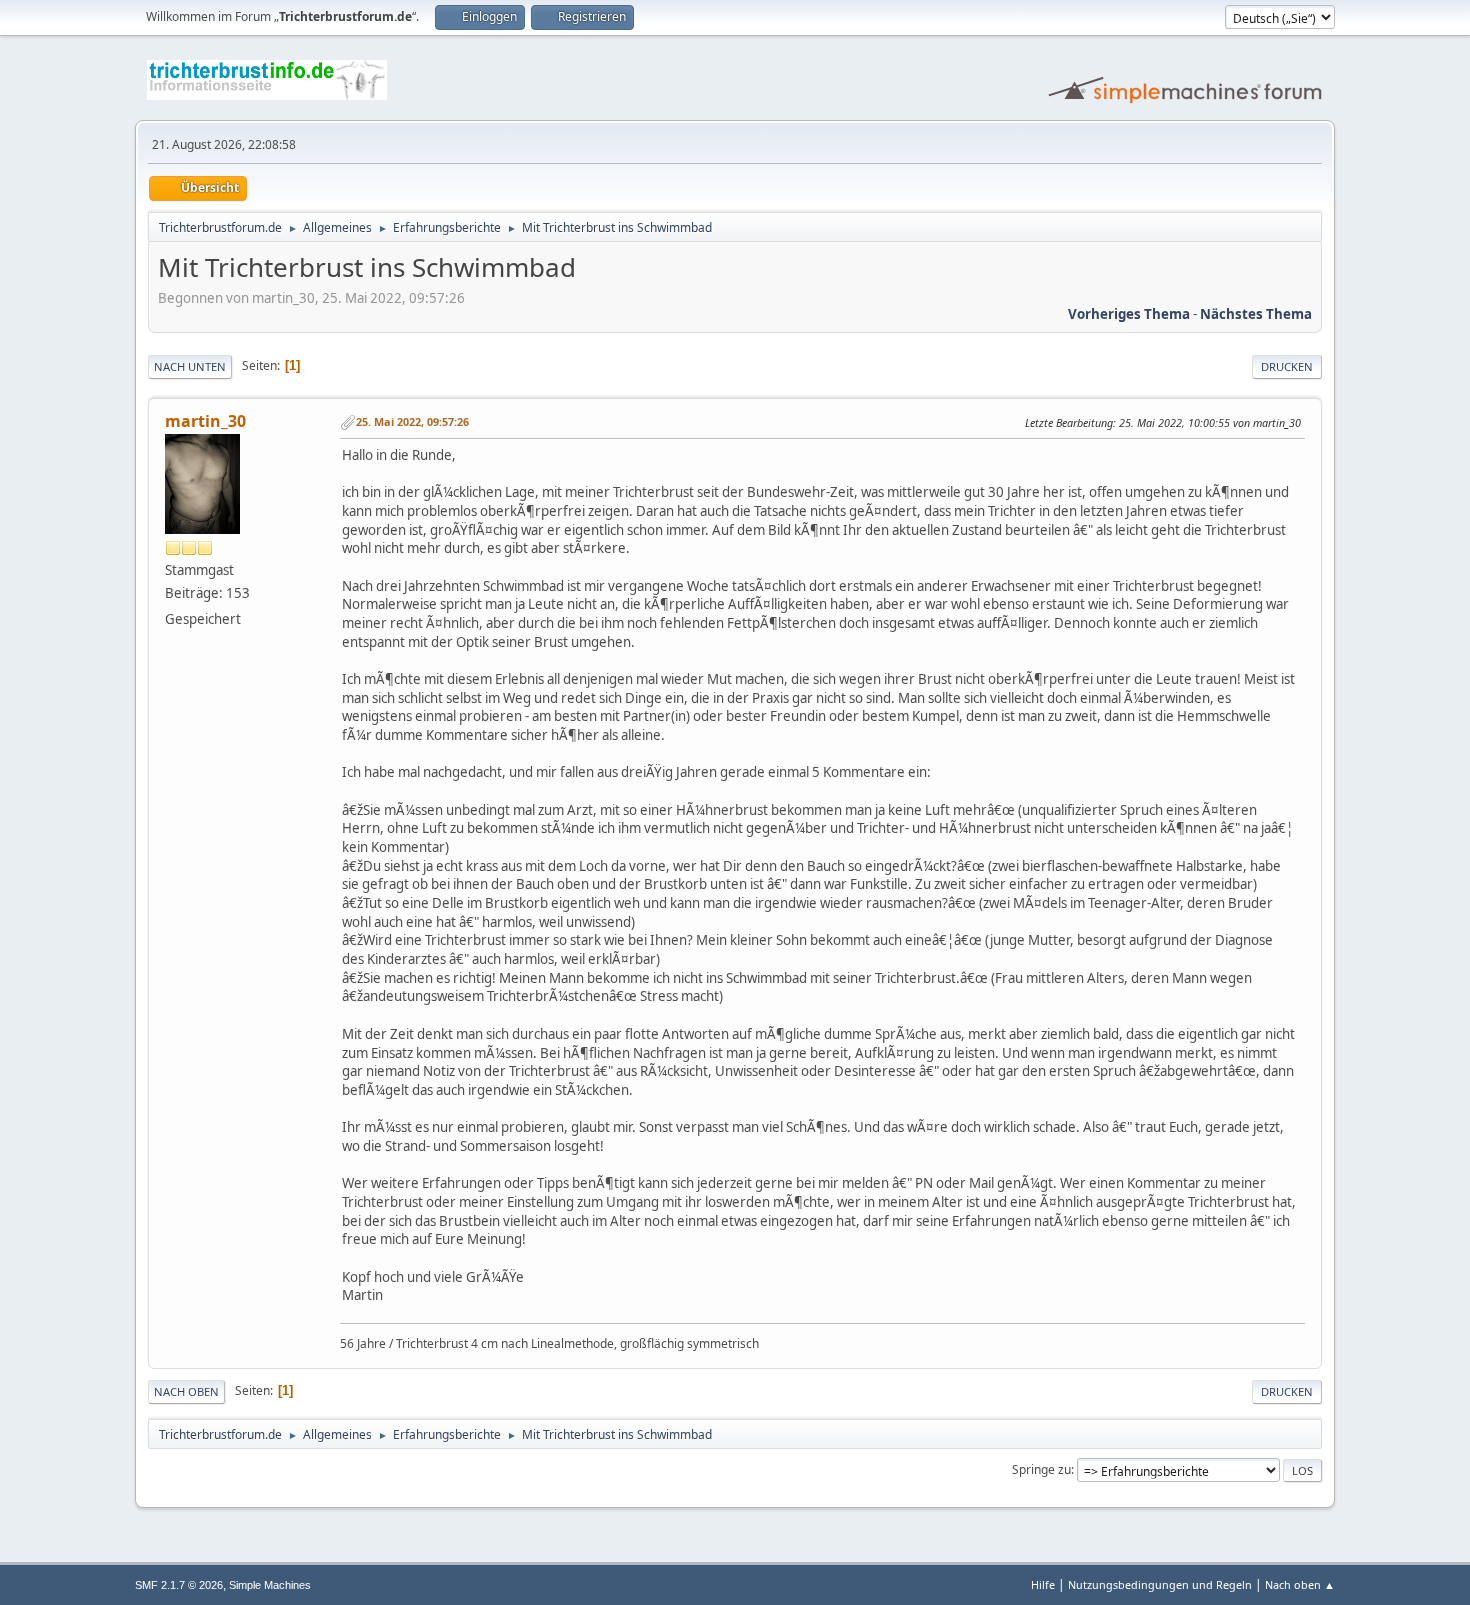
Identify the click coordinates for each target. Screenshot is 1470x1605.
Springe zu (1041, 1469)
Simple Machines (270, 1585)
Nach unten (190, 366)
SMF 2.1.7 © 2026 (179, 1585)
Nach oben (186, 1391)
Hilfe (1043, 1584)
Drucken (1287, 366)
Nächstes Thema (1256, 314)
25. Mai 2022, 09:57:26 (412, 421)
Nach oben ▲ (1300, 1584)
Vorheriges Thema (1129, 314)
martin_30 (205, 421)
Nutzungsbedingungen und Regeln (1160, 1584)
